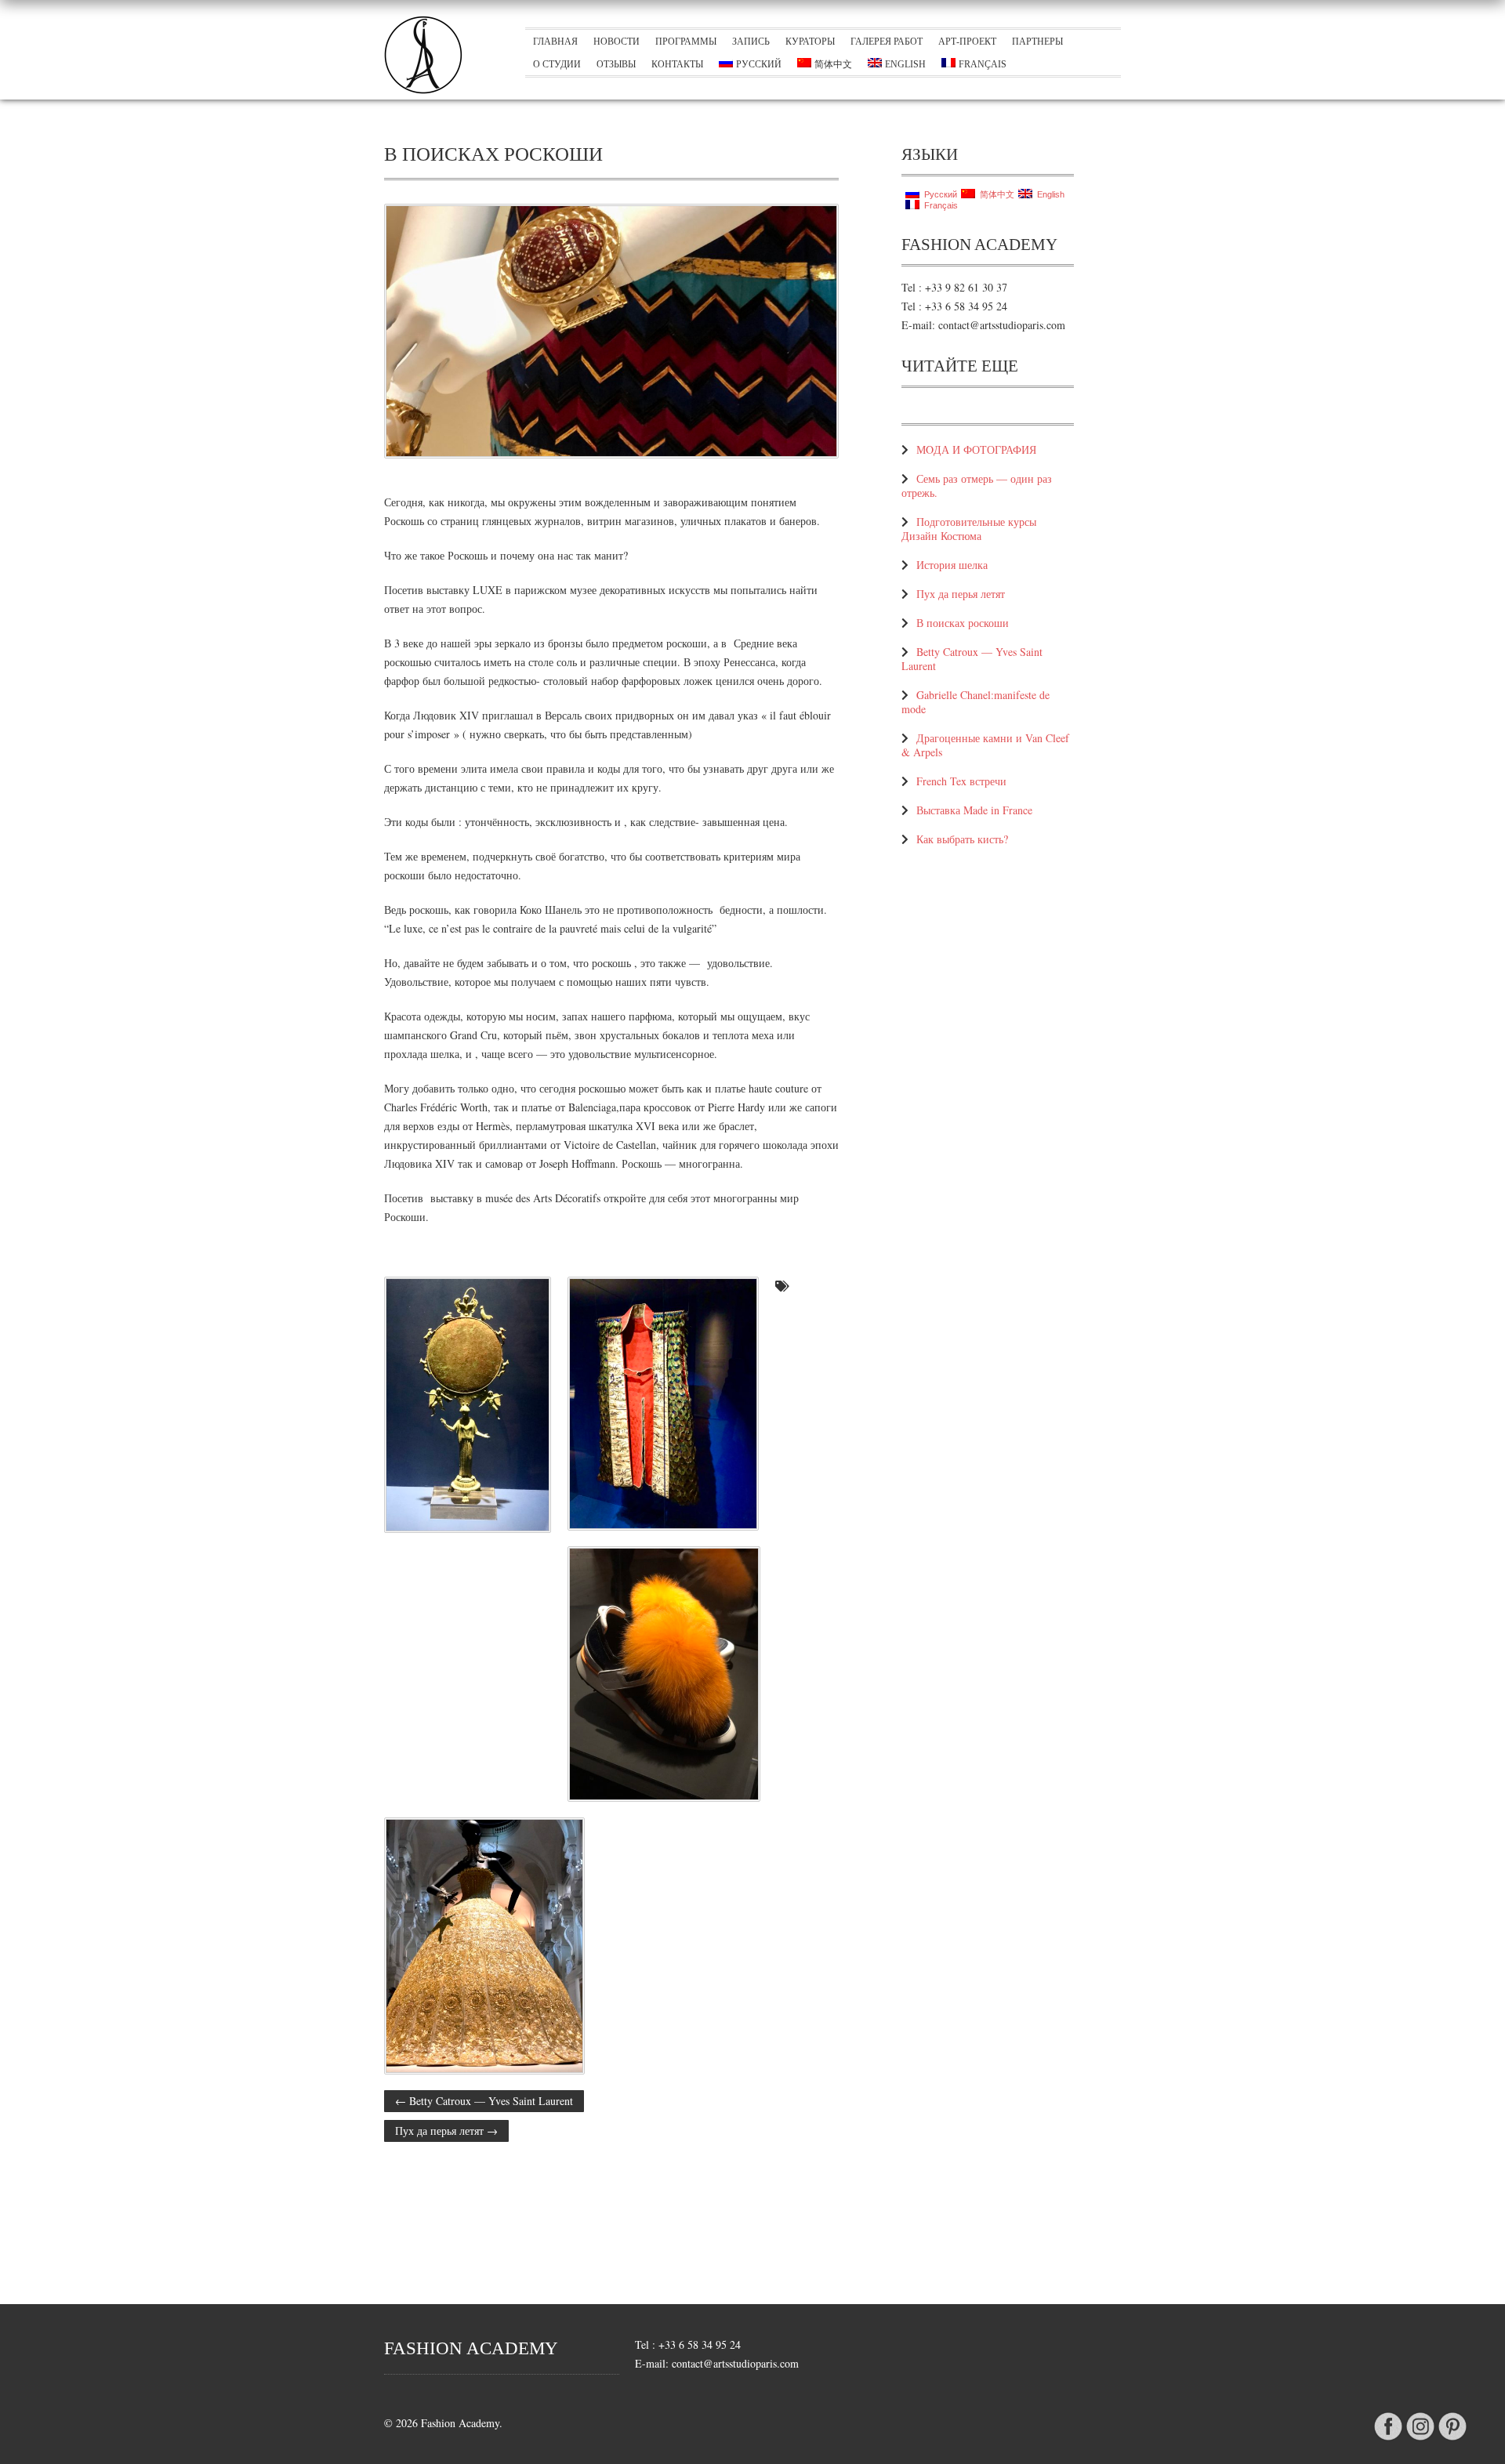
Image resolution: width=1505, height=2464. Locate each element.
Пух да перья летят (446, 2131)
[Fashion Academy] (423, 90)
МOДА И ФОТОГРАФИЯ (976, 449)
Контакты (677, 64)
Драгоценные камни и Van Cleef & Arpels (985, 745)
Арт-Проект (967, 42)
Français (983, 64)
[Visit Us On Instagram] (1420, 2440)
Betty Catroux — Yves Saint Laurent (484, 2101)
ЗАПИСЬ (751, 42)
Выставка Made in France (974, 810)
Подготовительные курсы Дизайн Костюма (969, 529)
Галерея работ (887, 42)
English (905, 64)
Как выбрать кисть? (962, 839)
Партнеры (1037, 42)
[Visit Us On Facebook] (1388, 2440)
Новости (617, 42)
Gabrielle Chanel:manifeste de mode (976, 702)
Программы (686, 42)
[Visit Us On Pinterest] (1452, 2440)
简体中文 (833, 64)
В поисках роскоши (963, 623)
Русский (759, 64)
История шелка (952, 565)
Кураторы (810, 42)
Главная (555, 42)
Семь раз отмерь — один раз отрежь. (977, 486)
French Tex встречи (961, 781)
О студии (557, 64)
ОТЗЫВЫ (616, 64)
